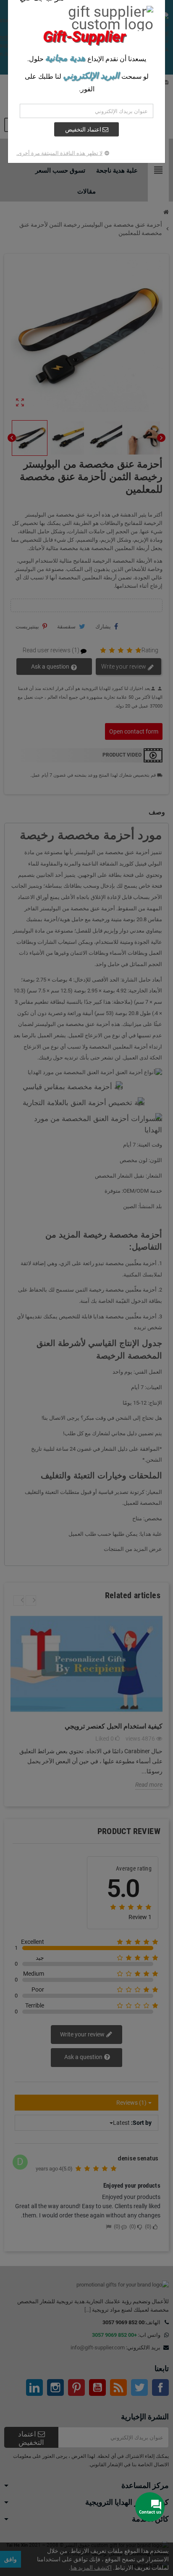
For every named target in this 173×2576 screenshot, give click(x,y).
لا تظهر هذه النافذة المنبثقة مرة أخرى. (59, 153)
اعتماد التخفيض (84, 129)
